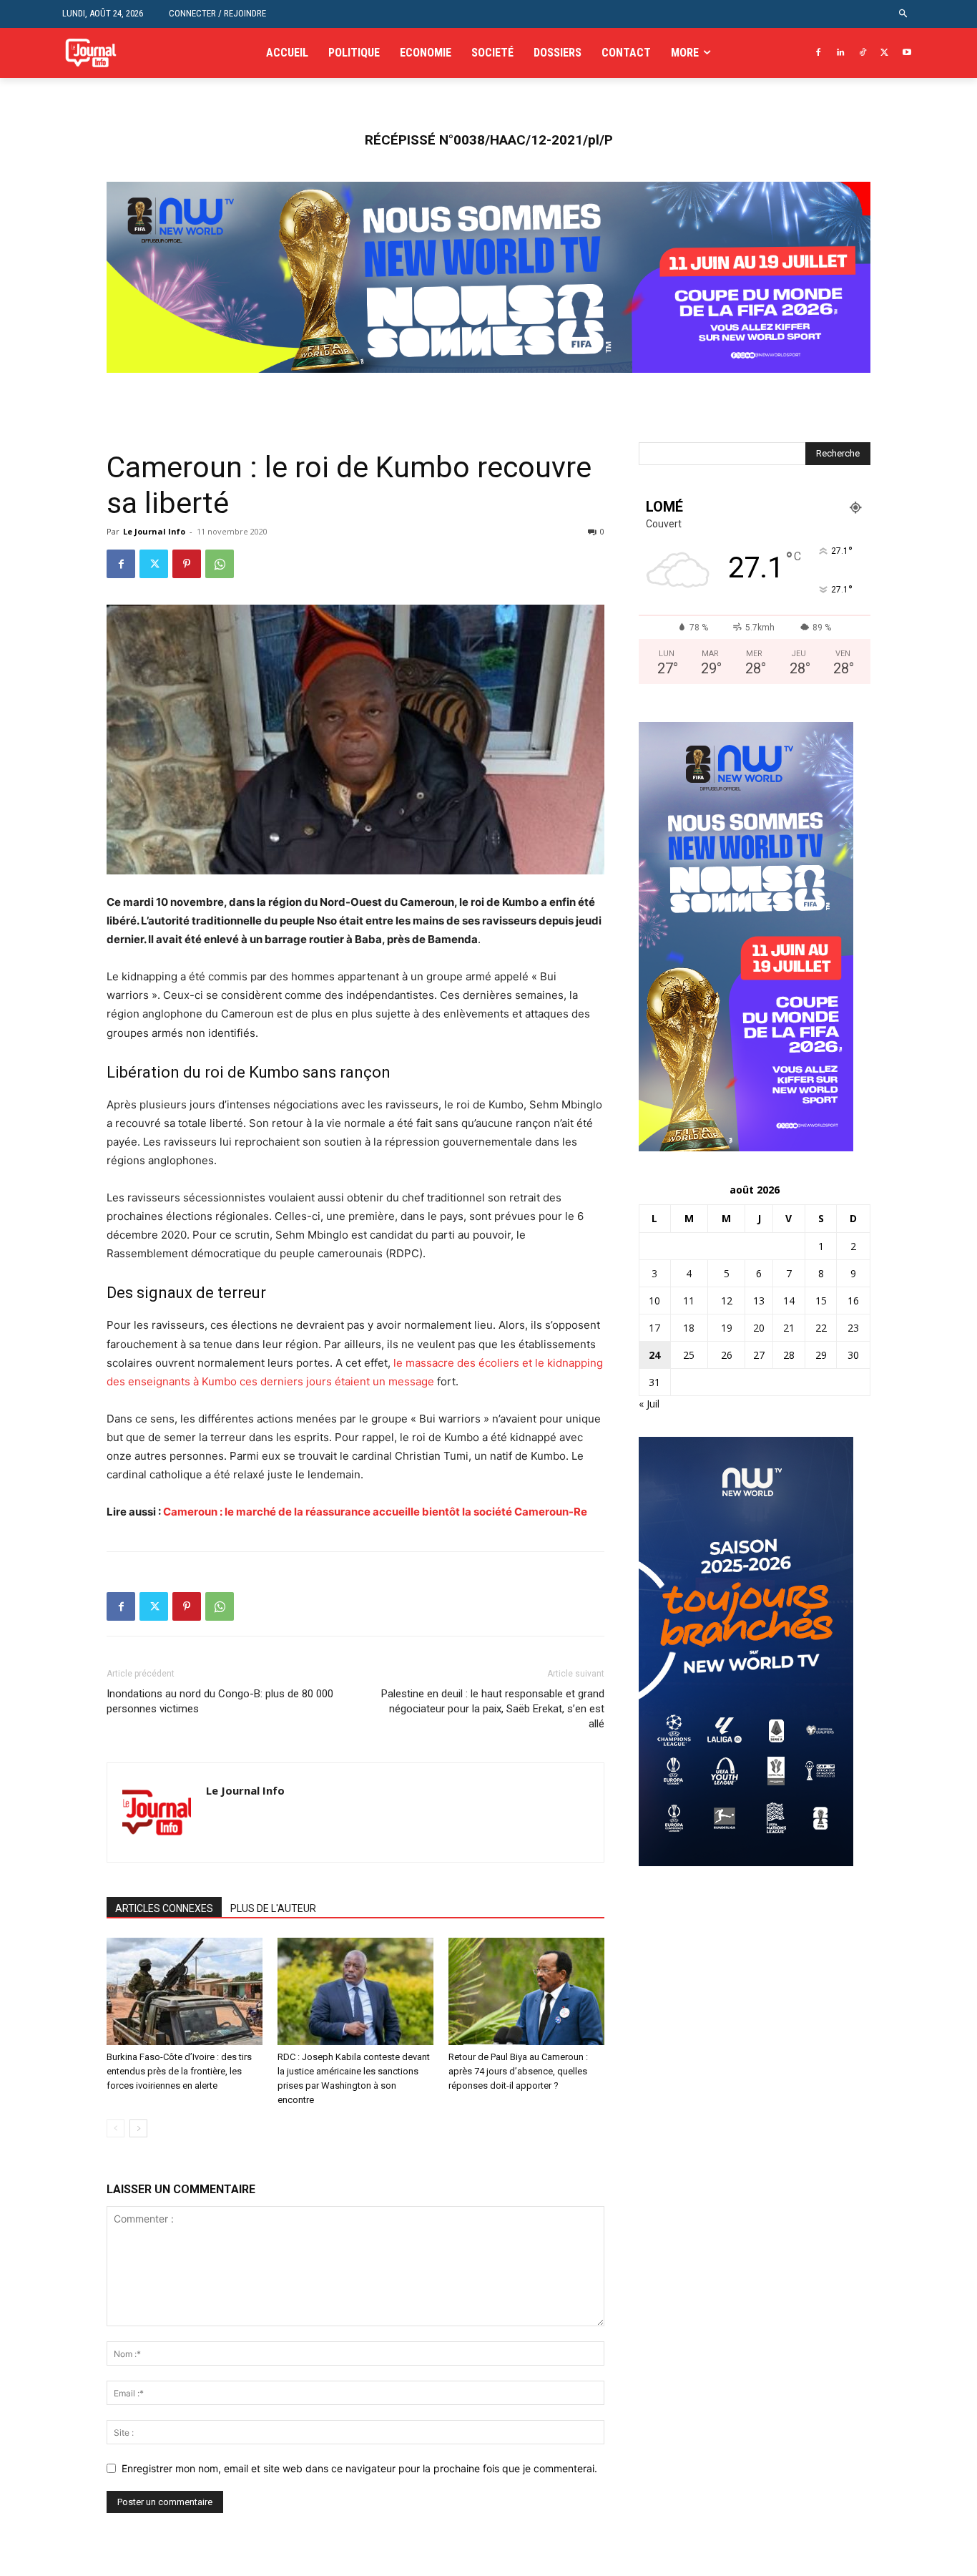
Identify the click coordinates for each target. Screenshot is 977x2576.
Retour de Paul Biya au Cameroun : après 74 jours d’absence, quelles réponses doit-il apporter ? (518, 2071)
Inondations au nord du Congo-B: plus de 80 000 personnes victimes (220, 1701)
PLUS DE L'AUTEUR (273, 1908)
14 (789, 1301)
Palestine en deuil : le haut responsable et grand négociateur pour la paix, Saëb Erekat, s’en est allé (493, 1709)
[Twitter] (884, 53)
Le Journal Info (154, 531)
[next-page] (138, 2128)
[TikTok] (863, 53)
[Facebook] (819, 53)
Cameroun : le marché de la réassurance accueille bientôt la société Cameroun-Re (375, 1512)
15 (821, 1301)
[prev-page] (116, 2128)
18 (689, 1328)
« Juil (649, 1404)
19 (727, 1328)
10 (654, 1301)
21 (789, 1328)
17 (654, 1328)
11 (689, 1301)
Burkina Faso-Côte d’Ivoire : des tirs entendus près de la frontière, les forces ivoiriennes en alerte (179, 2071)
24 (654, 1355)
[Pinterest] (187, 564)
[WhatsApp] (220, 564)
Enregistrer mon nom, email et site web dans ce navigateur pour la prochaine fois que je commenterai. (359, 2468)
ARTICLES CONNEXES (164, 1908)
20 (759, 1328)
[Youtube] (907, 53)
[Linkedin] (841, 53)
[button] (904, 14)
